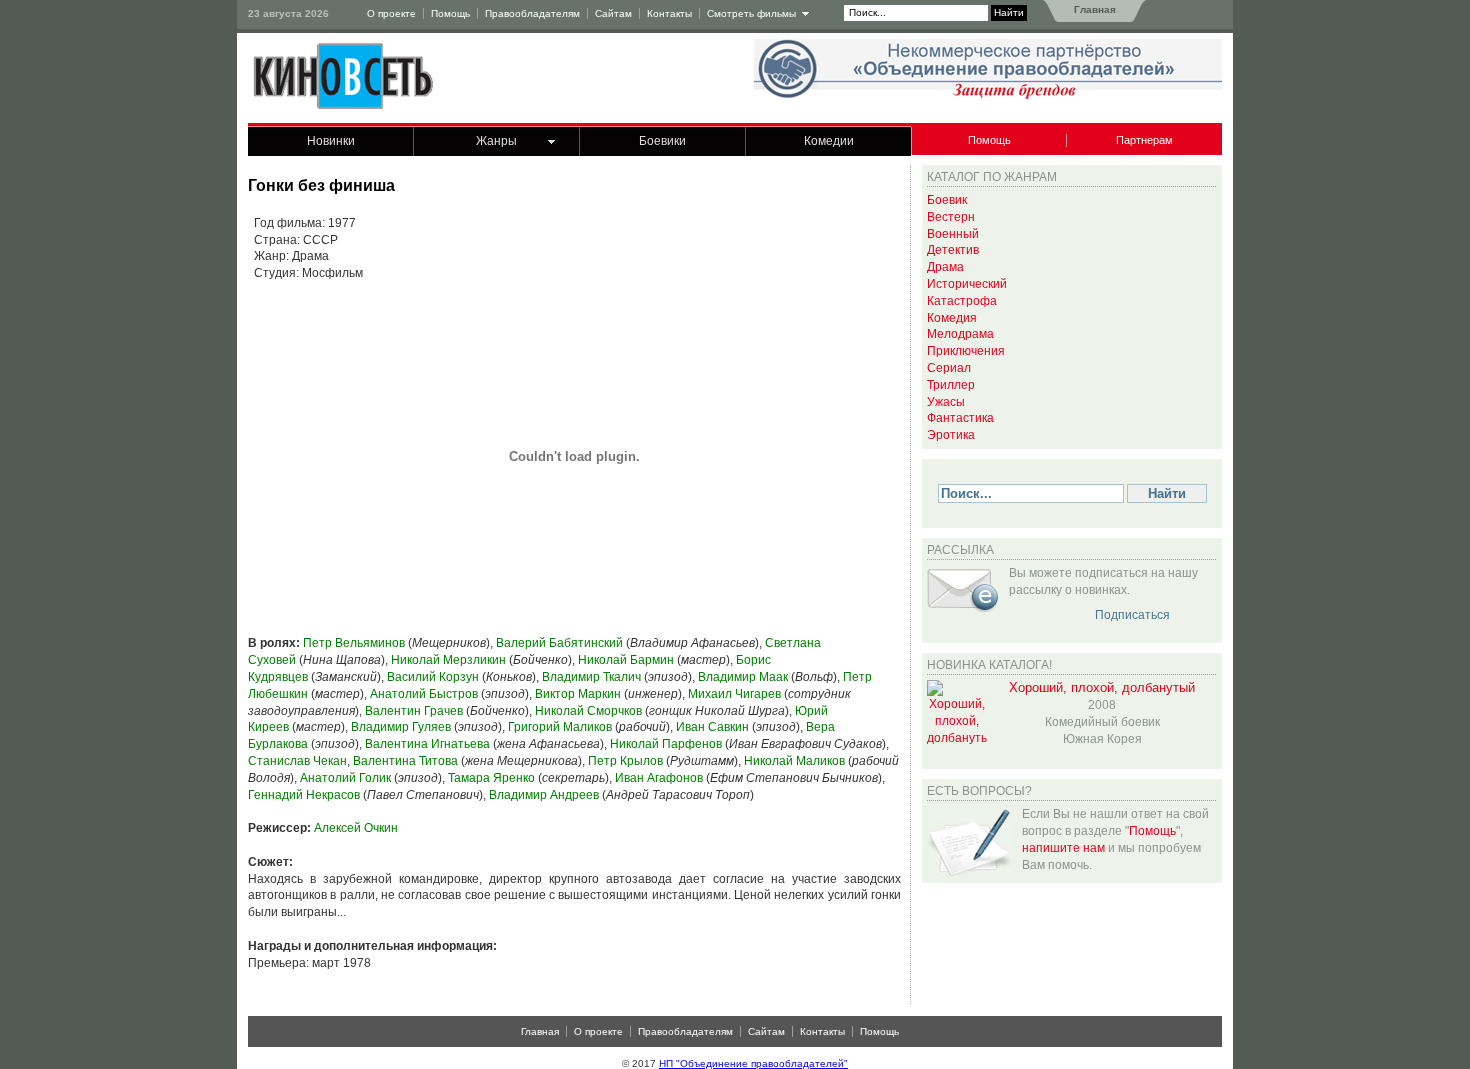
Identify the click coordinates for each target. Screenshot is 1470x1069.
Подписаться (1132, 615)
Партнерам (1144, 140)
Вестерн (951, 217)
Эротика (951, 435)
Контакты (669, 13)
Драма (945, 267)
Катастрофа (962, 301)
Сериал (949, 368)
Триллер (951, 385)
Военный (953, 234)
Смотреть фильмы (751, 13)
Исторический (967, 284)
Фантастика (960, 418)
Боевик (947, 200)
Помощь (450, 13)
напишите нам (1063, 848)
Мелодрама (960, 334)
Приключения (966, 351)
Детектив (953, 250)
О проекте (391, 13)
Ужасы (946, 402)
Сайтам (613, 13)
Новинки (331, 141)
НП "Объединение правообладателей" (753, 1063)
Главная (1093, 9)
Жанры (496, 141)
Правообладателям (532, 13)
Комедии (829, 141)
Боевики (662, 141)
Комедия (952, 318)
